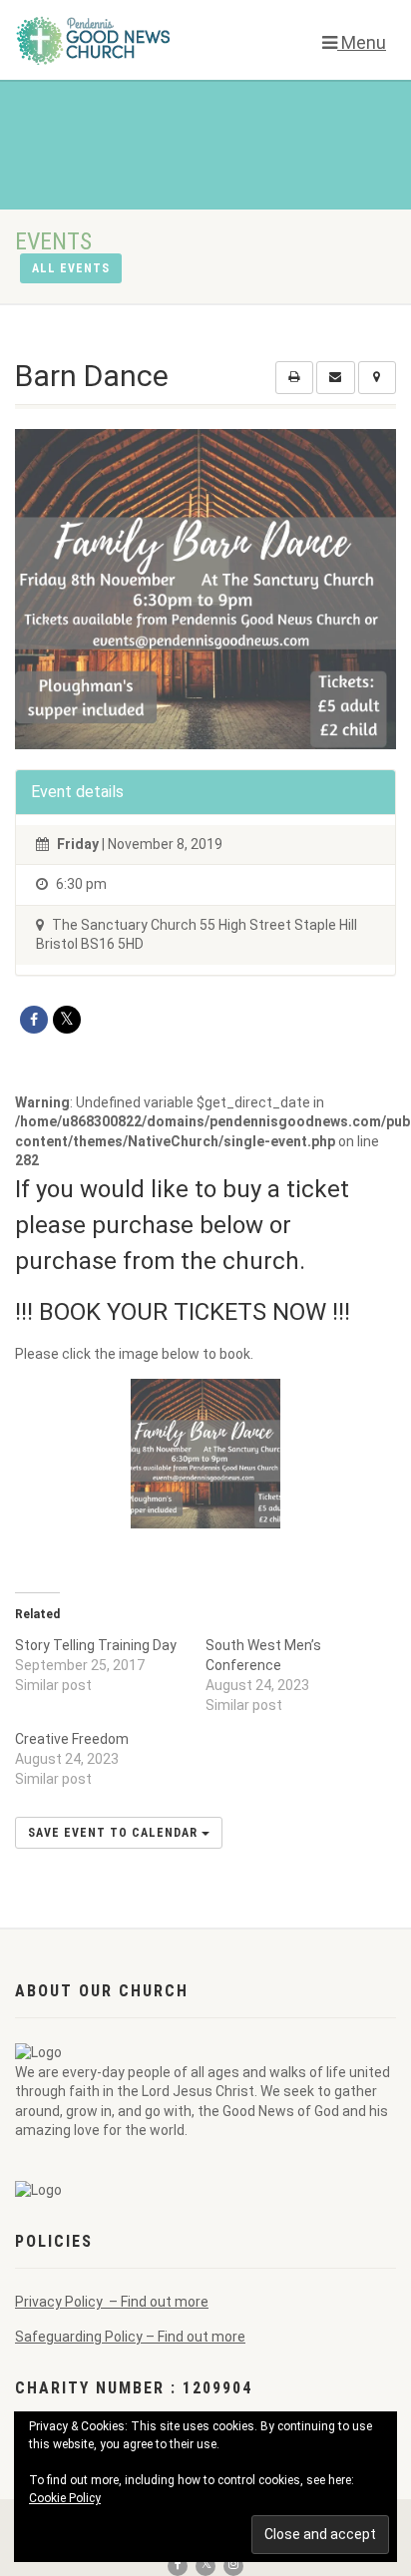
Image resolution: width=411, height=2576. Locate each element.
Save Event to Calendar (115, 1833)
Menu (362, 42)
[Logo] (137, 40)
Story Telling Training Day (96, 1645)
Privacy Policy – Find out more (112, 2302)
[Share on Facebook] (34, 1020)
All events (71, 268)
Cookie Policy (65, 2498)
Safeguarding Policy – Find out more (130, 2337)
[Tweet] (67, 1020)
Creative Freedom (72, 1739)
